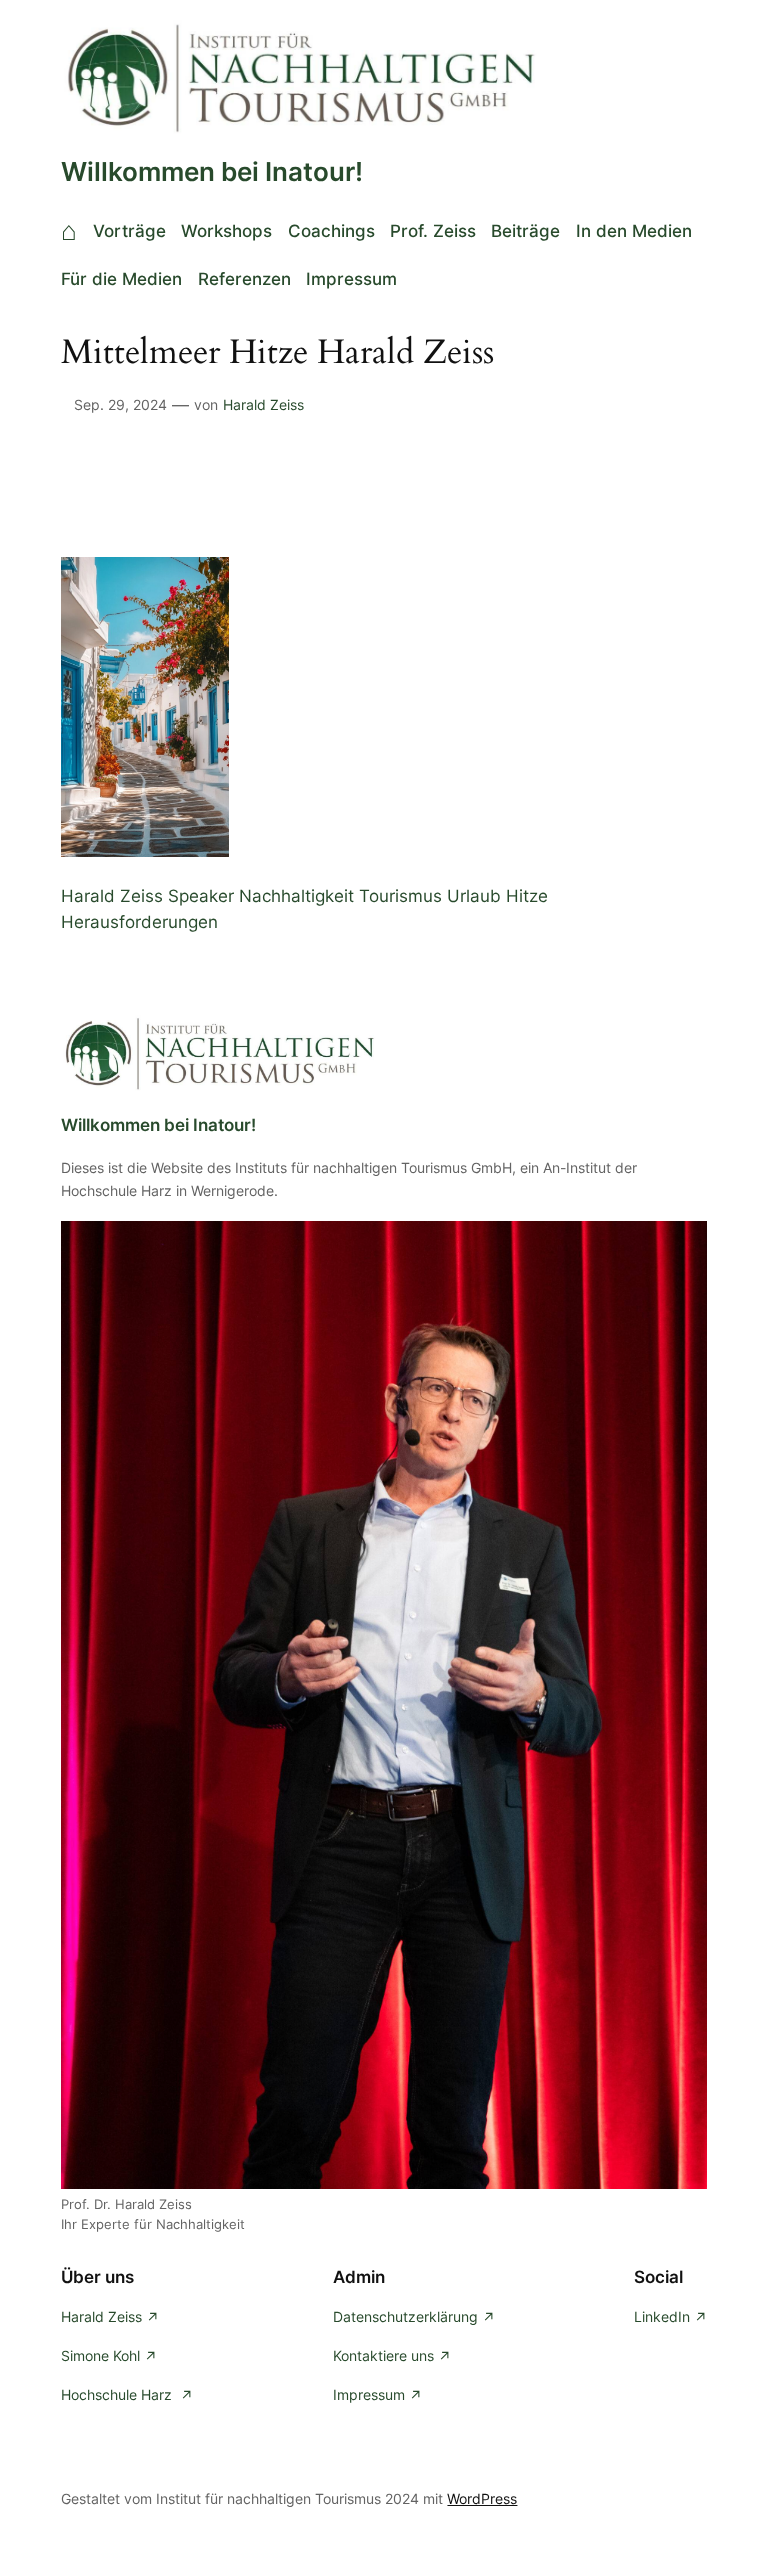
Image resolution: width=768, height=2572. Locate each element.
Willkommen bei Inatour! (212, 171)
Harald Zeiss (263, 404)
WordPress (482, 2498)
